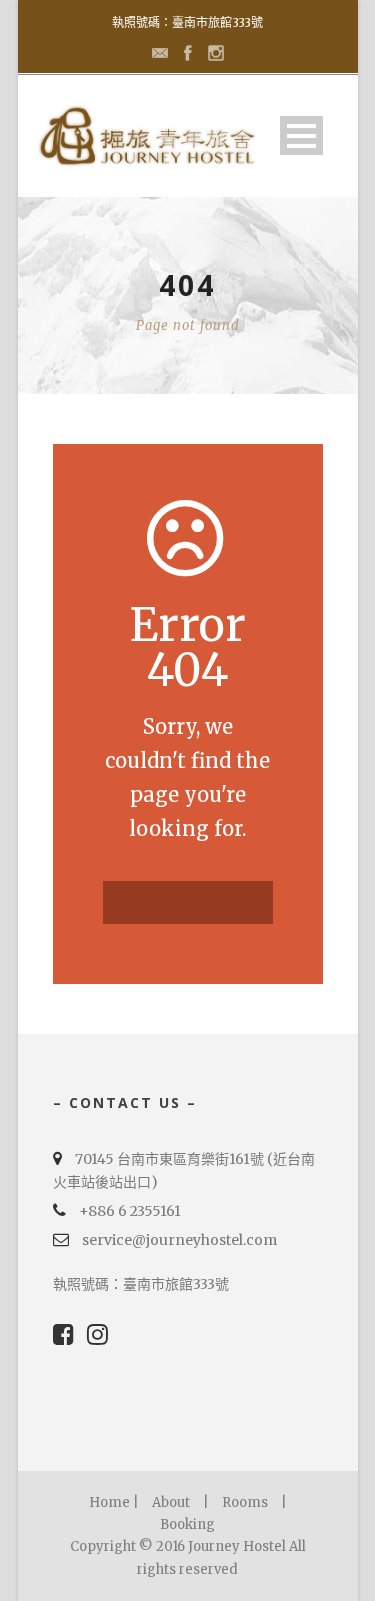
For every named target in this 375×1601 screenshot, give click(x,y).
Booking (187, 1524)
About (171, 1502)
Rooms (245, 1502)
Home (109, 1502)
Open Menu (301, 135)
